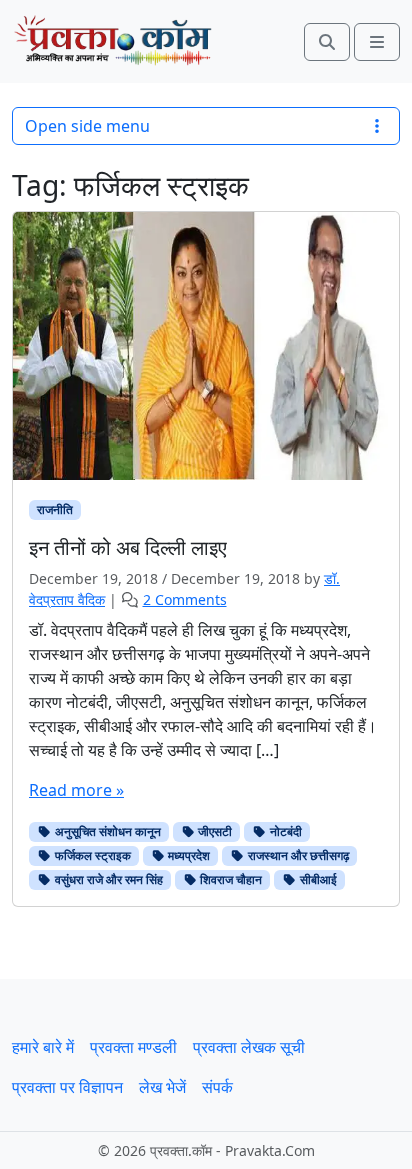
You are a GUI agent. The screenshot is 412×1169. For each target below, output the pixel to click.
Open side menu (87, 126)
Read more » (76, 790)
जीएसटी (213, 831)
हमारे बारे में (43, 1047)
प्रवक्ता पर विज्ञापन (67, 1087)
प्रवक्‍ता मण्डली (133, 1047)
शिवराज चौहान (229, 879)
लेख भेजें (162, 1087)
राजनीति (55, 509)
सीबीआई (317, 879)
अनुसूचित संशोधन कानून (106, 831)
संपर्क (217, 1087)
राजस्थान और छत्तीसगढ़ (297, 855)
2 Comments (185, 599)
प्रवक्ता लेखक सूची (249, 1047)
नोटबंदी (284, 831)
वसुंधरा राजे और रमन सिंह (107, 879)
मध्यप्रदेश (187, 855)
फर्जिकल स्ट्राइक (91, 855)
